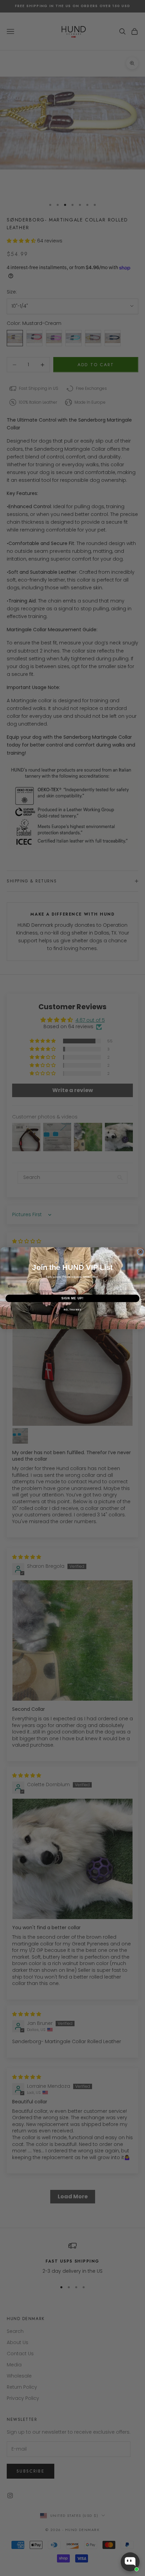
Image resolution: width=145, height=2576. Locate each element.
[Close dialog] (140, 1252)
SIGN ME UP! (73, 1298)
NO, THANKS (72, 1309)
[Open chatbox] (130, 2562)
